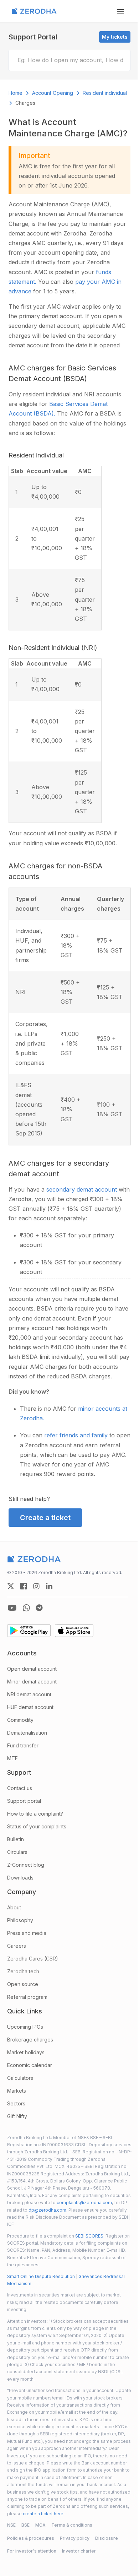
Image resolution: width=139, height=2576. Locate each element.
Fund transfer (23, 1745)
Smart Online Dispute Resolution (41, 2276)
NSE (11, 2525)
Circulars (17, 1852)
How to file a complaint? (35, 1814)
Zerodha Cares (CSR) (33, 1959)
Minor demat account (32, 1682)
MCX (40, 2525)
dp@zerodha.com (47, 2210)
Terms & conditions (72, 2525)
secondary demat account (83, 1189)
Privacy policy (75, 2538)
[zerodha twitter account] (11, 1586)
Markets (17, 2091)
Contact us (20, 1788)
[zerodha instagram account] (36, 1586)
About (14, 1907)
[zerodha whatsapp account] (26, 1608)
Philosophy (20, 1920)
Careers (17, 1946)
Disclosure (107, 2538)
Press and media (27, 1933)
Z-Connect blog (26, 1865)
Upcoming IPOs (25, 2027)
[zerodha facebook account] (24, 1586)
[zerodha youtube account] (12, 1608)
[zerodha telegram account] (39, 1608)
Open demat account (32, 1669)
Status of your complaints (37, 1826)
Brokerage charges (30, 2040)
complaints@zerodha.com (84, 2203)
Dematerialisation (27, 1733)
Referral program (27, 1997)
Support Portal (33, 37)
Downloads (20, 1878)
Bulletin (16, 1839)
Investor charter (79, 2551)
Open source (23, 1984)
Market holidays (26, 2052)
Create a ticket (45, 1518)
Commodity (20, 1720)
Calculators (20, 2078)
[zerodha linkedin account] (49, 1586)
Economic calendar (30, 2065)
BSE (25, 2525)
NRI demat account (29, 1694)
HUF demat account (30, 1707)
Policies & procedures (31, 2538)
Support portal (24, 1801)
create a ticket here (43, 2514)
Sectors (16, 2103)
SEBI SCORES (89, 2236)
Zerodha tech (23, 1971)
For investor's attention (32, 2551)
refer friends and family (77, 1435)
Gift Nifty (17, 2116)
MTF (12, 1758)
